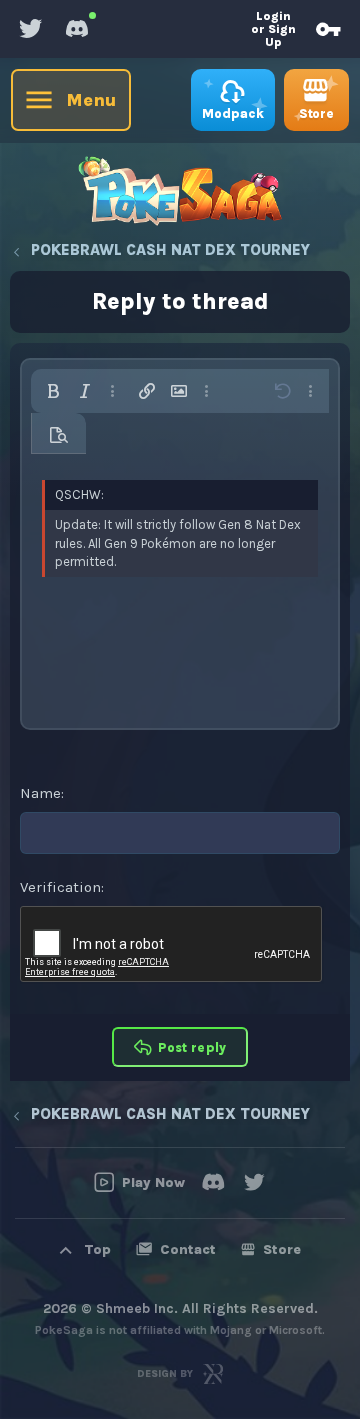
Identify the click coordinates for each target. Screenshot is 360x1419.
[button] (53, 391)
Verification (60, 887)
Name (40, 793)
